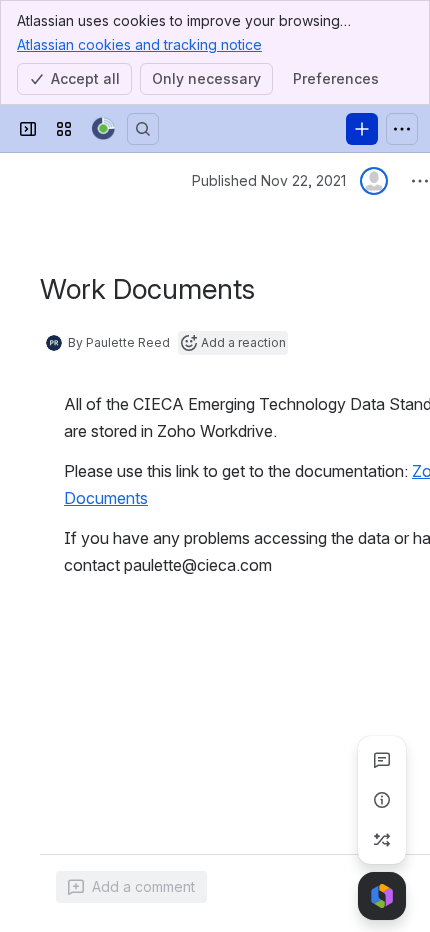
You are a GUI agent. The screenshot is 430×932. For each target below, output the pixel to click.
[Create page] (382, 840)
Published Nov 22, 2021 (269, 180)
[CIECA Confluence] (103, 129)
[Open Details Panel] (382, 800)
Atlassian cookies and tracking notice (139, 44)
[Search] (143, 129)
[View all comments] (382, 760)
